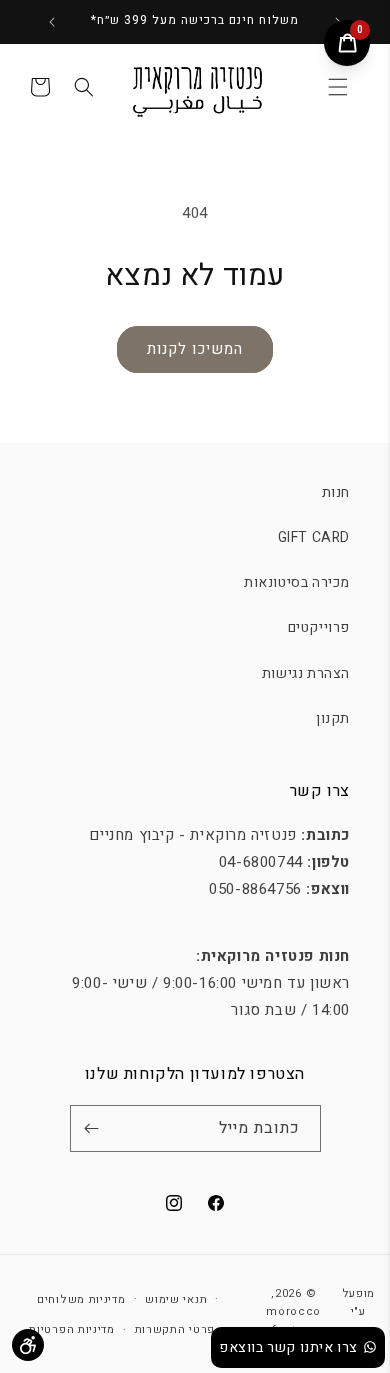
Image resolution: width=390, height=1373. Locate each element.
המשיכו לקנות (195, 349)
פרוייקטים (319, 627)
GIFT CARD (314, 537)
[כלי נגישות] (28, 1345)
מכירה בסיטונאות (297, 582)
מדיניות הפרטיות (72, 1329)
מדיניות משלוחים (81, 1299)
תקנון (333, 718)
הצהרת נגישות (306, 673)
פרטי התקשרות (175, 1329)
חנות (336, 492)
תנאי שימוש (176, 1299)
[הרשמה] (92, 1128)
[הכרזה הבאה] (52, 22)
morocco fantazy (293, 1321)
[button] (338, 87)
